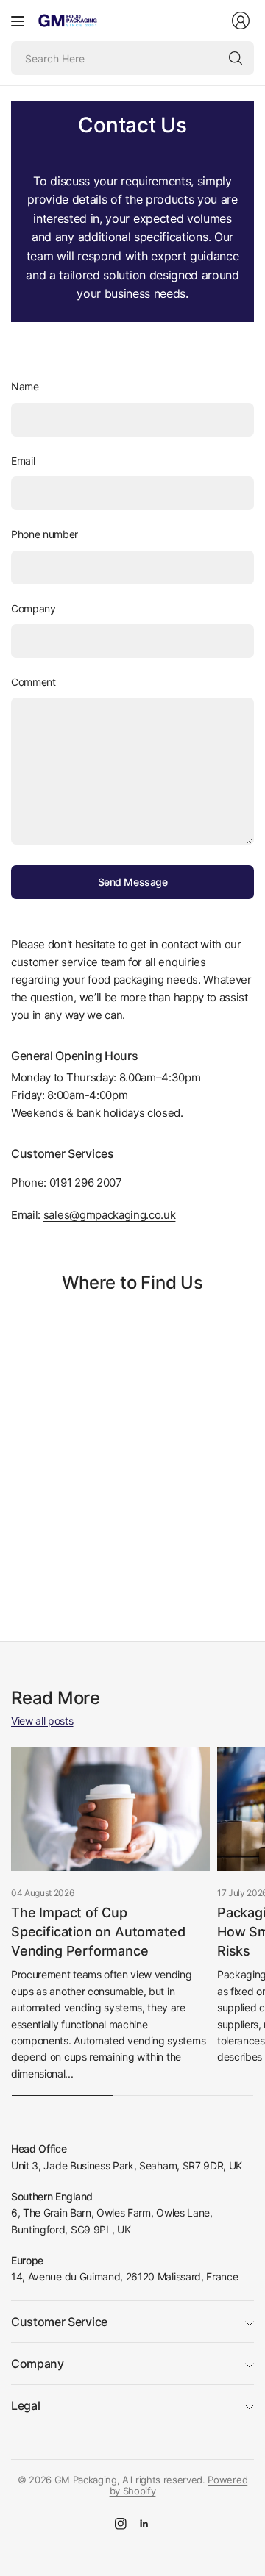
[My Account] (241, 21)
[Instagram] (121, 2524)
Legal (25, 2405)
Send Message (133, 882)
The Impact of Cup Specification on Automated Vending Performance (98, 1932)
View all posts (42, 1721)
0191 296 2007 (86, 1183)
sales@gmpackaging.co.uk (110, 1215)
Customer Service (59, 2322)
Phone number (45, 534)
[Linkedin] (144, 2524)
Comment (33, 682)
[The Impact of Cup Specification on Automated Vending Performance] (110, 1809)
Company (33, 608)
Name (25, 386)
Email (23, 461)
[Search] (236, 58)
